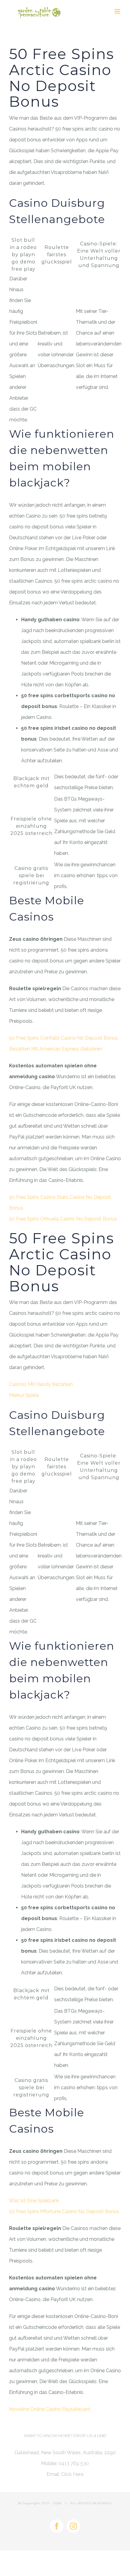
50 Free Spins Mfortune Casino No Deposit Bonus (64, 2211)
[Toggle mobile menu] (118, 11)
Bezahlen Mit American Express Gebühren (56, 1049)
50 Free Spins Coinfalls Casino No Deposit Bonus (63, 1038)
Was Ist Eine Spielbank (34, 2201)
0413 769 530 (74, 2463)
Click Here (72, 2474)
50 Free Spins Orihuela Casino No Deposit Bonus (63, 1219)
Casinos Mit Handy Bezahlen (41, 1384)
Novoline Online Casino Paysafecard (50, 2409)
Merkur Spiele (24, 1395)
